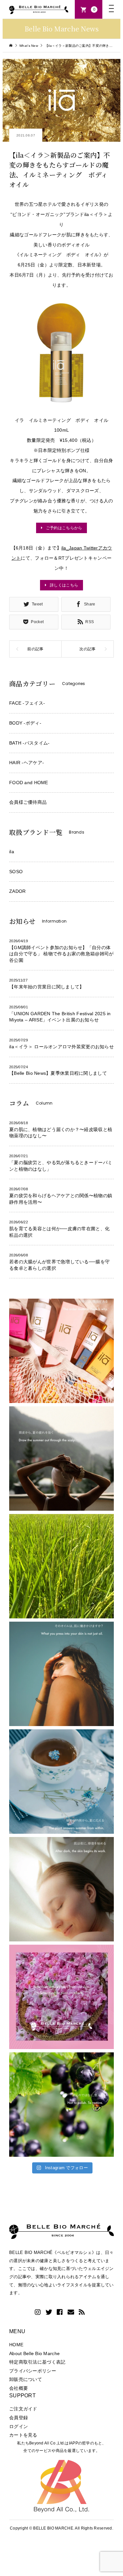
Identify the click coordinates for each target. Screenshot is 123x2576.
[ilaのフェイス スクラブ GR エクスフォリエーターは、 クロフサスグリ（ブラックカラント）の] (61, 2105)
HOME (16, 2345)
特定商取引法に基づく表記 (37, 2362)
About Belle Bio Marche (34, 2353)
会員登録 (19, 2418)
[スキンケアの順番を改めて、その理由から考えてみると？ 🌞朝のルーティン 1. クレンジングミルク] (61, 1351)
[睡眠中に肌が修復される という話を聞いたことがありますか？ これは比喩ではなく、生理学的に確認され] (61, 1889)
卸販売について (26, 2379)
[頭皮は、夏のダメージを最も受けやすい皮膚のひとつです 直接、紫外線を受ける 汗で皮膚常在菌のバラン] (61, 1459)
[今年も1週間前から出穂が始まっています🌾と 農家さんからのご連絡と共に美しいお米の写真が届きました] (61, 1566)
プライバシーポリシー (33, 2371)
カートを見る (23, 2435)
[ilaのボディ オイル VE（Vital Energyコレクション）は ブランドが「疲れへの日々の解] (61, 1674)
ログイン (19, 2426)
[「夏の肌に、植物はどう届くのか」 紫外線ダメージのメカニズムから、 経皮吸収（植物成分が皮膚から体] (61, 1997)
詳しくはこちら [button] (64, 585)
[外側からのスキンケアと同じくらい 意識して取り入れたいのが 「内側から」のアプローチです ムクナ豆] (61, 1782)
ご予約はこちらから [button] (64, 528)
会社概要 (19, 2388)
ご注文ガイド (23, 2409)
